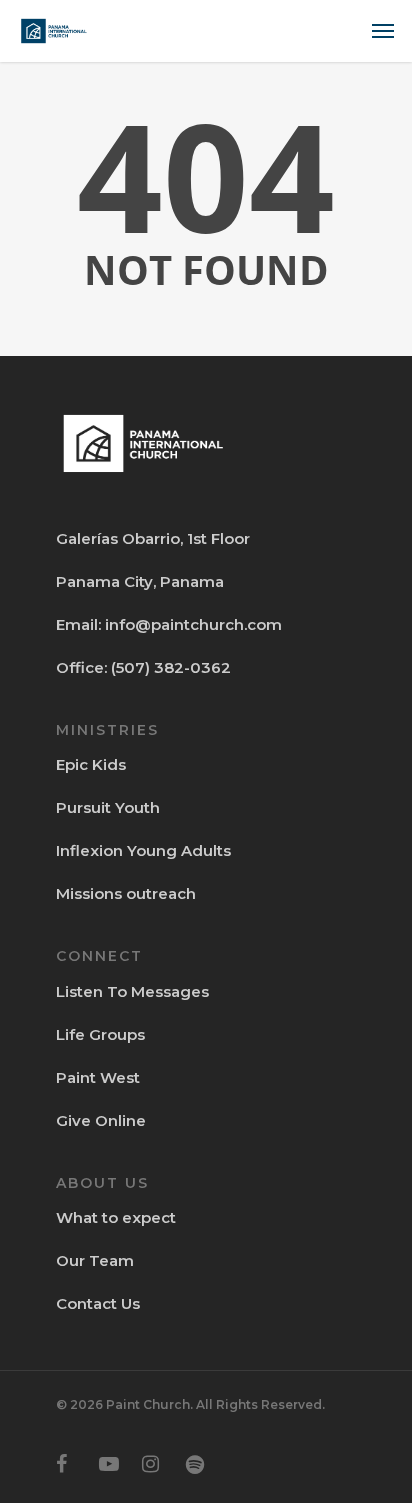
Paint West (98, 1077)
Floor (228, 538)
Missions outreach (126, 893)
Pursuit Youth (108, 807)
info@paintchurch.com (193, 624)
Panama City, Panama (140, 581)
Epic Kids (91, 764)
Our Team (95, 1260)
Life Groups (100, 1034)
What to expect (116, 1217)
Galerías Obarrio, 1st (131, 538)
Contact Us (98, 1303)
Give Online (101, 1120)
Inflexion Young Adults (143, 850)
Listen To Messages (132, 991)
